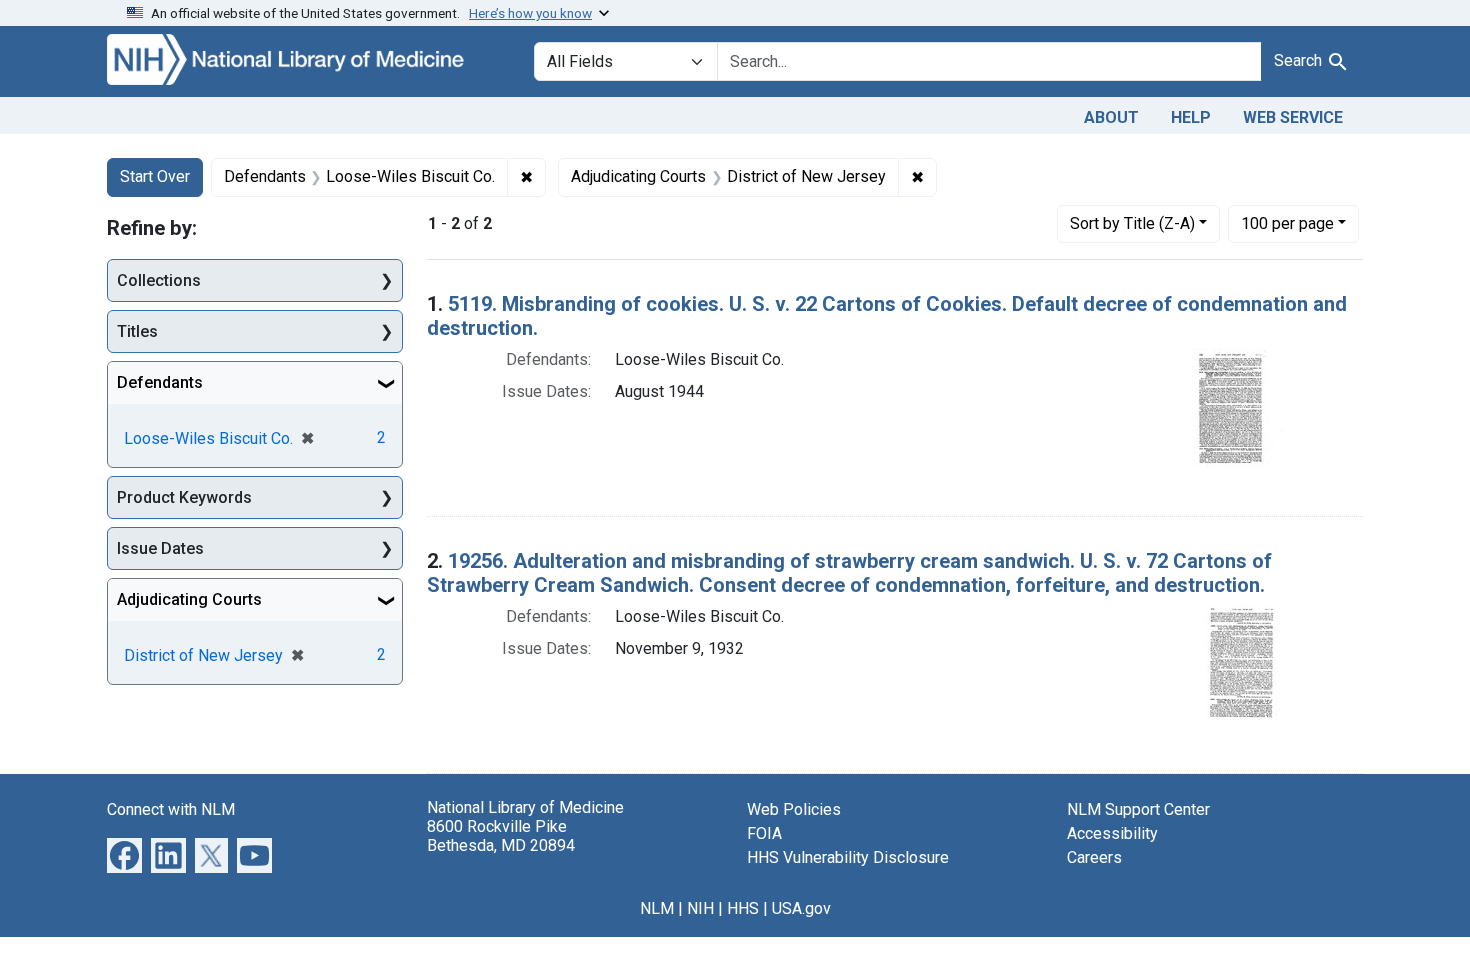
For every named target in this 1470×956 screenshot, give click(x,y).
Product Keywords (184, 497)
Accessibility (1112, 833)
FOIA (764, 833)
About (1111, 117)
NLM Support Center (1138, 809)
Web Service (1293, 117)
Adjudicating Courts (189, 599)
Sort (1132, 223)
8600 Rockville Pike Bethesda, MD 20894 (501, 836)
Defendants (160, 382)
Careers (1094, 857)
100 (1287, 223)
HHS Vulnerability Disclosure (848, 857)
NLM (657, 908)
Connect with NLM (171, 809)
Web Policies (794, 809)
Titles (137, 331)
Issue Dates (160, 548)
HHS (743, 908)
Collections (159, 280)
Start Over (155, 176)
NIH (700, 908)
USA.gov (801, 908)
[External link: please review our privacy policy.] (124, 853)
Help (1191, 117)
